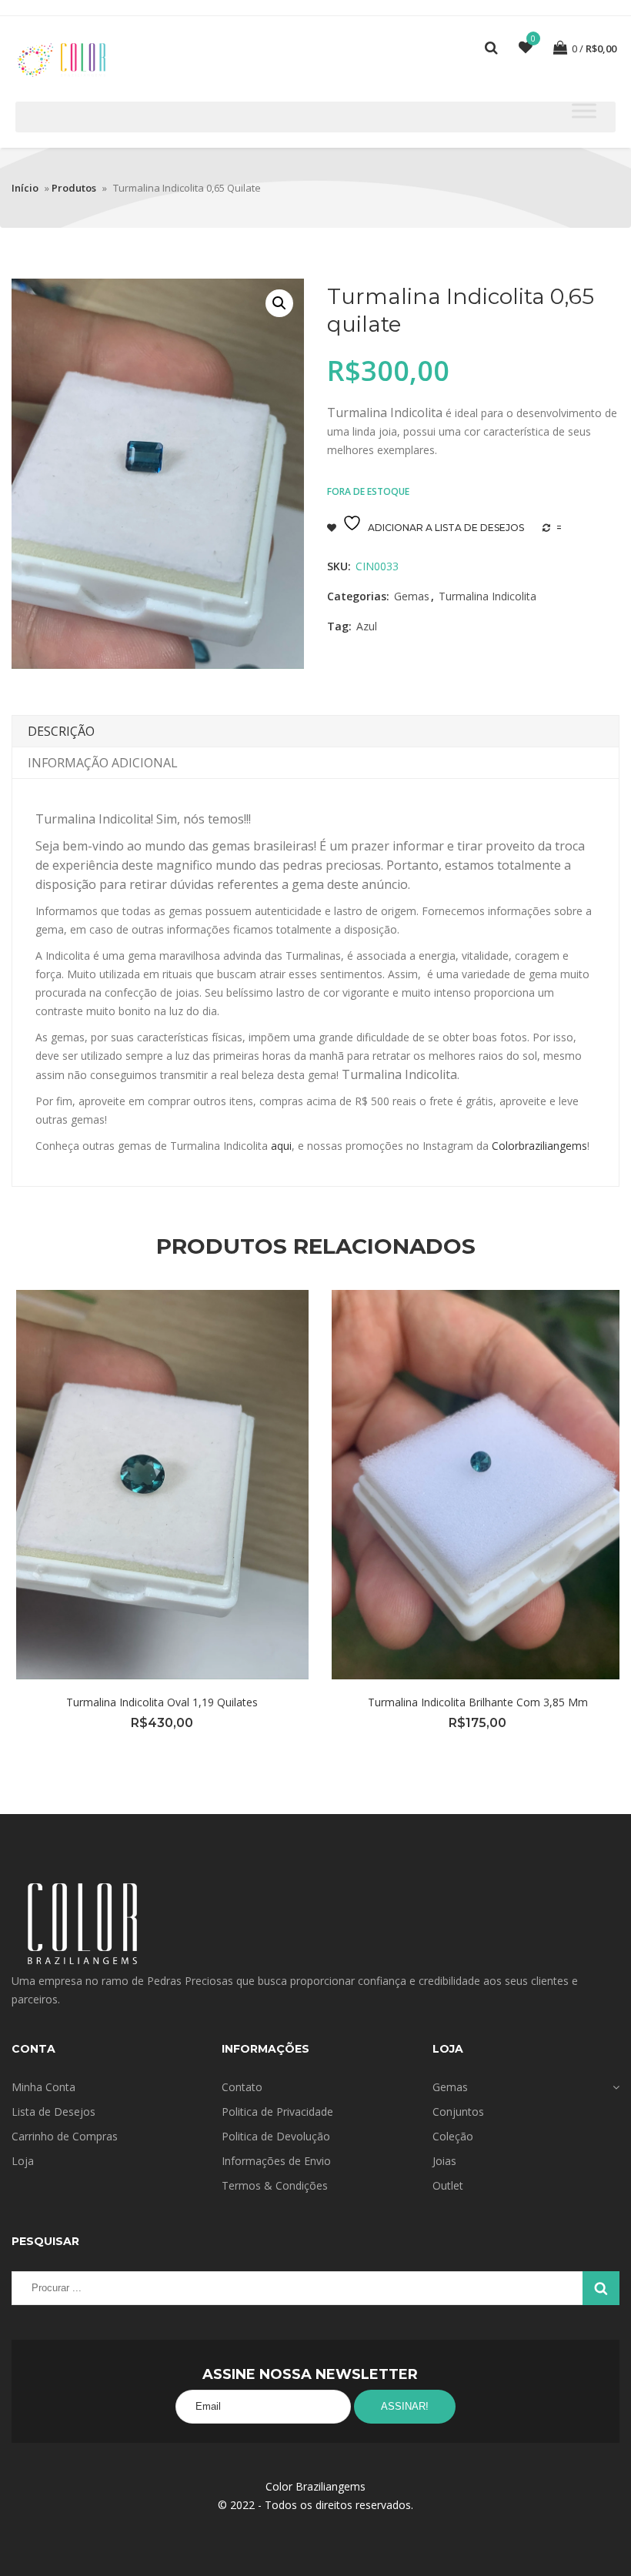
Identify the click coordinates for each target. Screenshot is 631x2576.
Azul (367, 626)
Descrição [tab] (61, 731)
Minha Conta (43, 2087)
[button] (279, 303)
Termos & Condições (275, 2185)
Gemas (412, 596)
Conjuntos (458, 2112)
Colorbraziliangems (539, 1146)
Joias (444, 2161)
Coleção (453, 2136)
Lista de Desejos (53, 2112)
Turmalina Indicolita (487, 596)
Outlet (448, 2185)
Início (25, 188)
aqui (281, 1146)
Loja (23, 2161)
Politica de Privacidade (277, 2112)
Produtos (74, 188)
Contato (242, 2087)
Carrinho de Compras (65, 2136)
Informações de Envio (276, 2161)
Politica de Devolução (276, 2136)
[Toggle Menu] (584, 110)
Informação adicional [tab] (103, 763)
